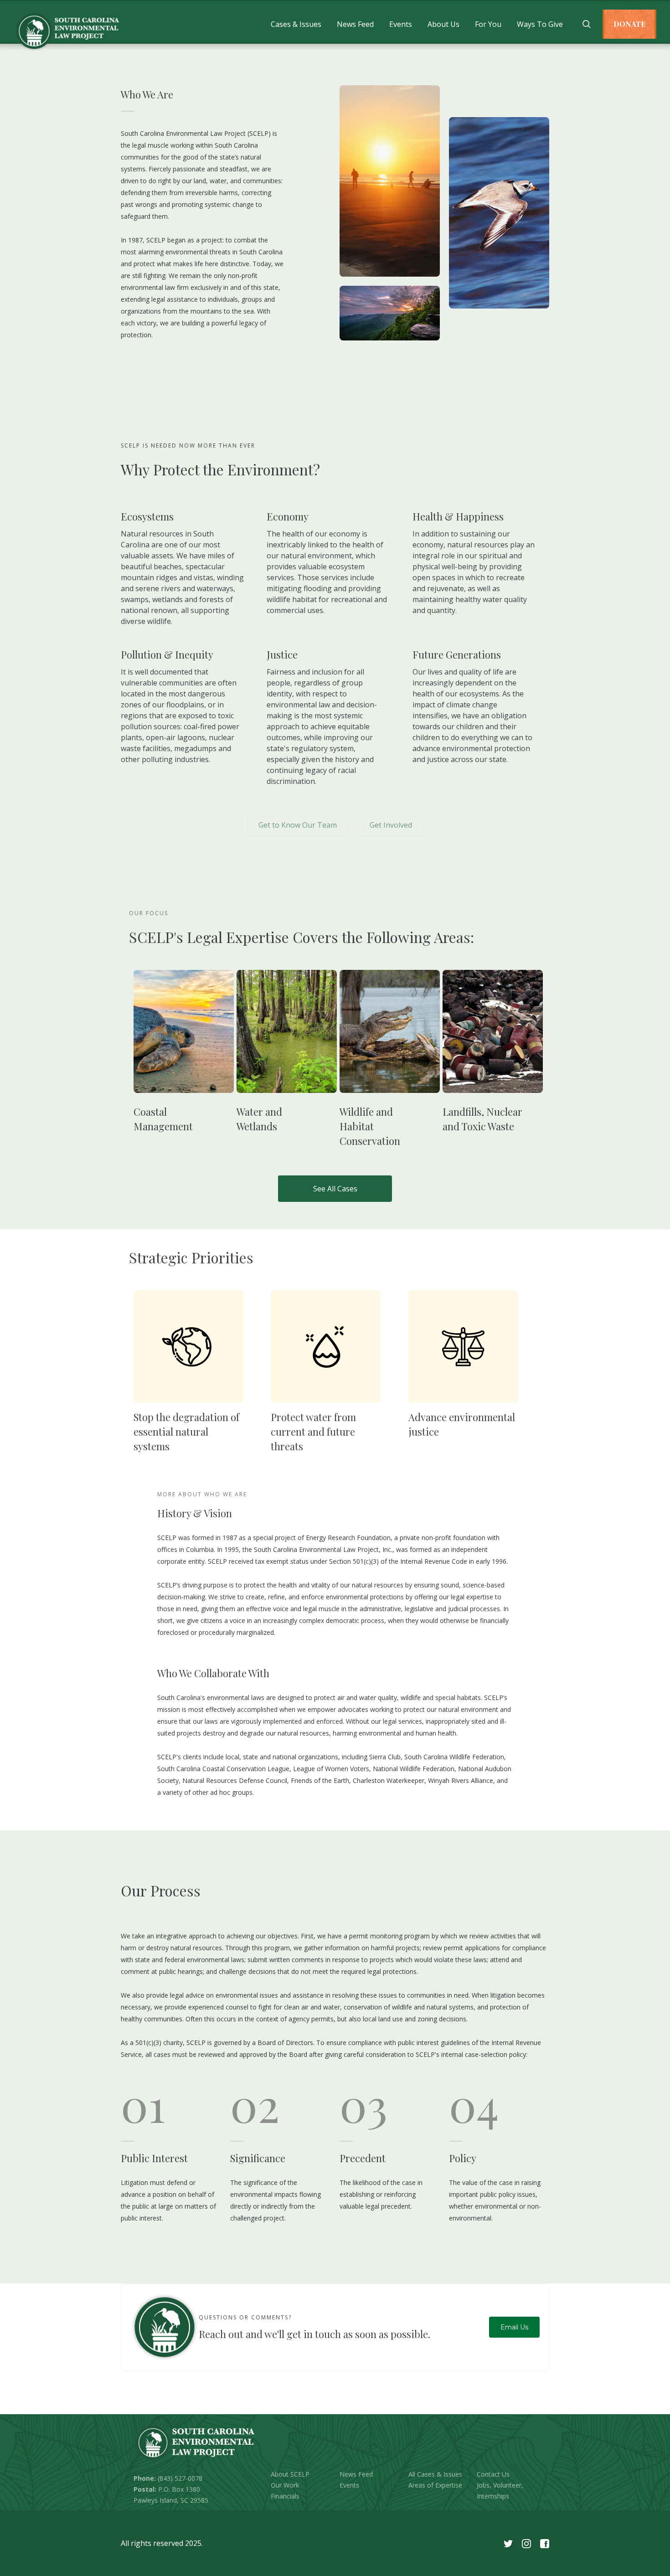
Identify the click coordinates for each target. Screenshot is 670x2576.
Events (401, 24)
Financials (285, 2496)
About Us (443, 24)
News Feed (355, 24)
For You (488, 24)
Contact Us (493, 2474)
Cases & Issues (296, 24)
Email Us (514, 2327)
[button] (296, 24)
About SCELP (290, 2474)
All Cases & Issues (435, 2474)
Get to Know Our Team (298, 825)
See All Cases (335, 1189)
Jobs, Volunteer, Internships (500, 2491)
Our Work (285, 2485)
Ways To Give (540, 24)
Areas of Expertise (435, 2485)
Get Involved (391, 825)
